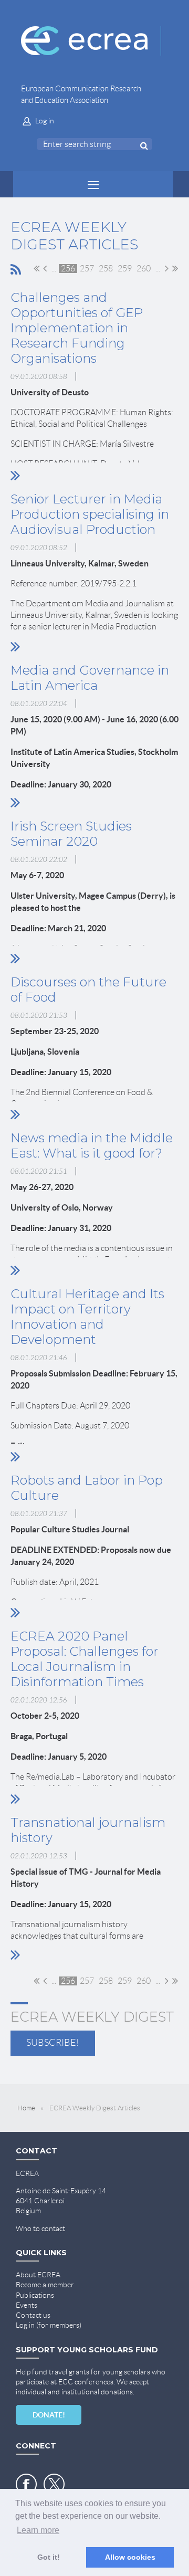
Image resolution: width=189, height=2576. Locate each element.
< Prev (45, 268)
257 (87, 269)
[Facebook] (26, 2484)
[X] (54, 2484)
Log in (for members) (49, 2325)
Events (27, 2305)
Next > (167, 268)
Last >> (175, 268)
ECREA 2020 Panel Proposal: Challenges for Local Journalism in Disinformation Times (85, 1659)
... (54, 269)
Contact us (33, 2315)
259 (125, 269)
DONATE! (49, 2415)
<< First (36, 268)
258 (106, 269)
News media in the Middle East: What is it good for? (92, 1145)
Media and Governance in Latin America (90, 678)
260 (144, 269)
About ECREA (38, 2275)
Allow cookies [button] (130, 2557)
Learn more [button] (38, 2530)
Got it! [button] (49, 2557)
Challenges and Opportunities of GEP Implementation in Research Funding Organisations (77, 328)
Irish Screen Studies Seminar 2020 (71, 834)
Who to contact (40, 2228)
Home (26, 2108)
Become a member (45, 2285)
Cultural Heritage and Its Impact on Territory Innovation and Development (87, 1317)
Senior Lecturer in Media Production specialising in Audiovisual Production (90, 514)
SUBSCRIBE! (53, 2043)
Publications (35, 2295)
